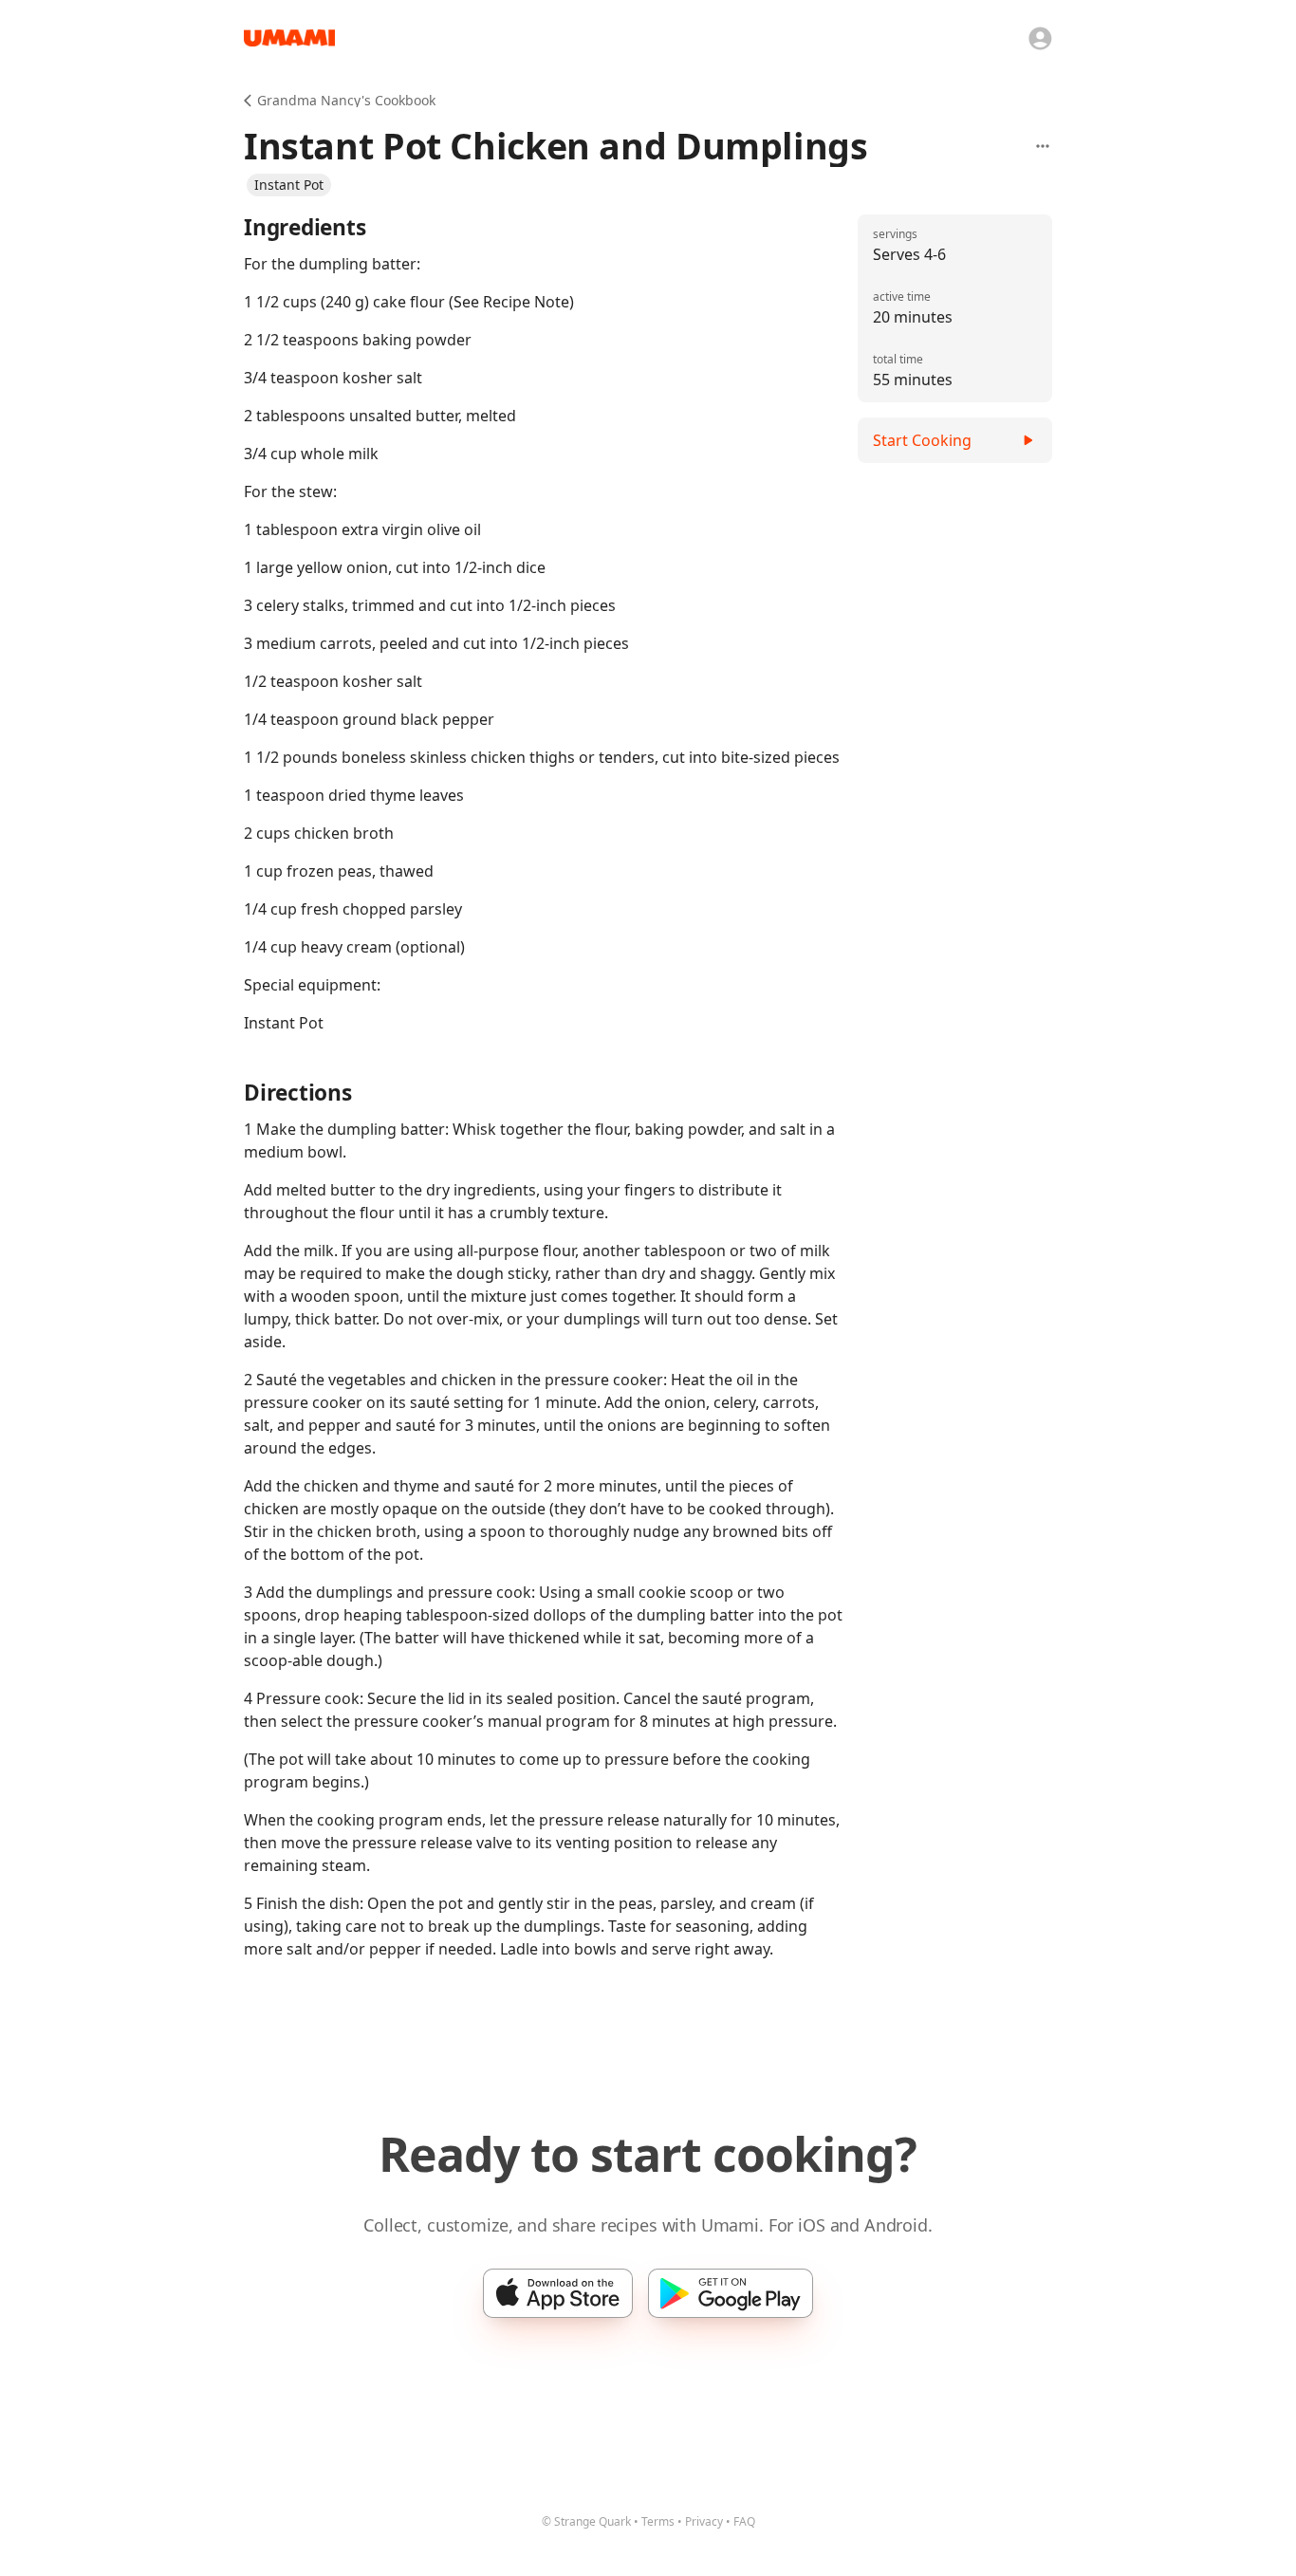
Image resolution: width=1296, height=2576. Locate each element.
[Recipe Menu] (1043, 146)
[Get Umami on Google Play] (731, 2293)
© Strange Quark (586, 2521)
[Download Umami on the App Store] (558, 2293)
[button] (289, 185)
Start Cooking (922, 440)
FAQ (744, 2521)
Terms (658, 2521)
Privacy (704, 2521)
